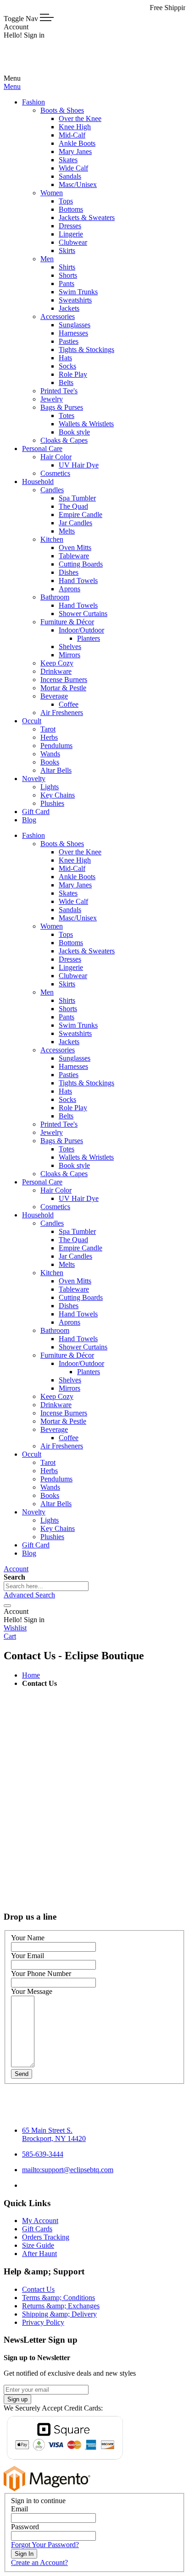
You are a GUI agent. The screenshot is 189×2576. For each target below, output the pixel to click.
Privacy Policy (43, 2322)
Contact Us (38, 2289)
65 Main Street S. (54, 2134)
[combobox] (46, 1586)
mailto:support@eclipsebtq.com (68, 2170)
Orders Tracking (46, 2237)
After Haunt (39, 2254)
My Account (40, 2221)
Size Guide (38, 2245)
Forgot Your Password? (45, 2545)
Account (16, 1569)
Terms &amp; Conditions (58, 2298)
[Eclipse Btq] (34, 70)
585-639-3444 (43, 2154)
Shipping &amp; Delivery (59, 2314)
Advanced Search (29, 1595)
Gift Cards (37, 2229)
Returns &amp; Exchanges (61, 2306)
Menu (12, 86)
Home (31, 1675)
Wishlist (15, 1628)
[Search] (7, 1606)
